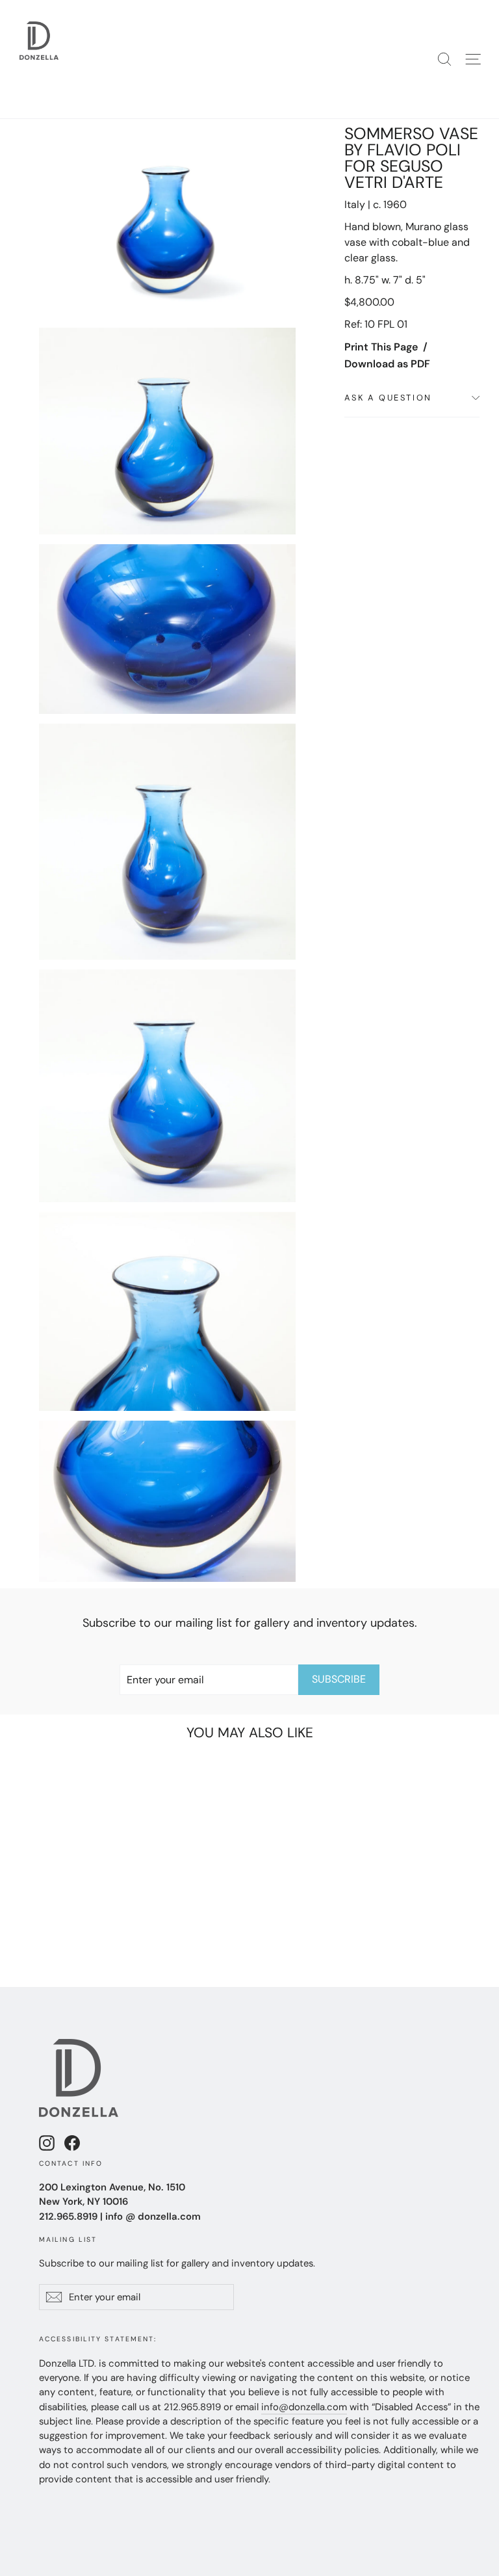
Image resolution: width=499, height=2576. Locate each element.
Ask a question (388, 398)
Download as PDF (387, 364)
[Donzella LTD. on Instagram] (47, 2143)
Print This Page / (386, 347)
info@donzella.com (304, 2407)
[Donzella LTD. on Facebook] (72, 2143)
